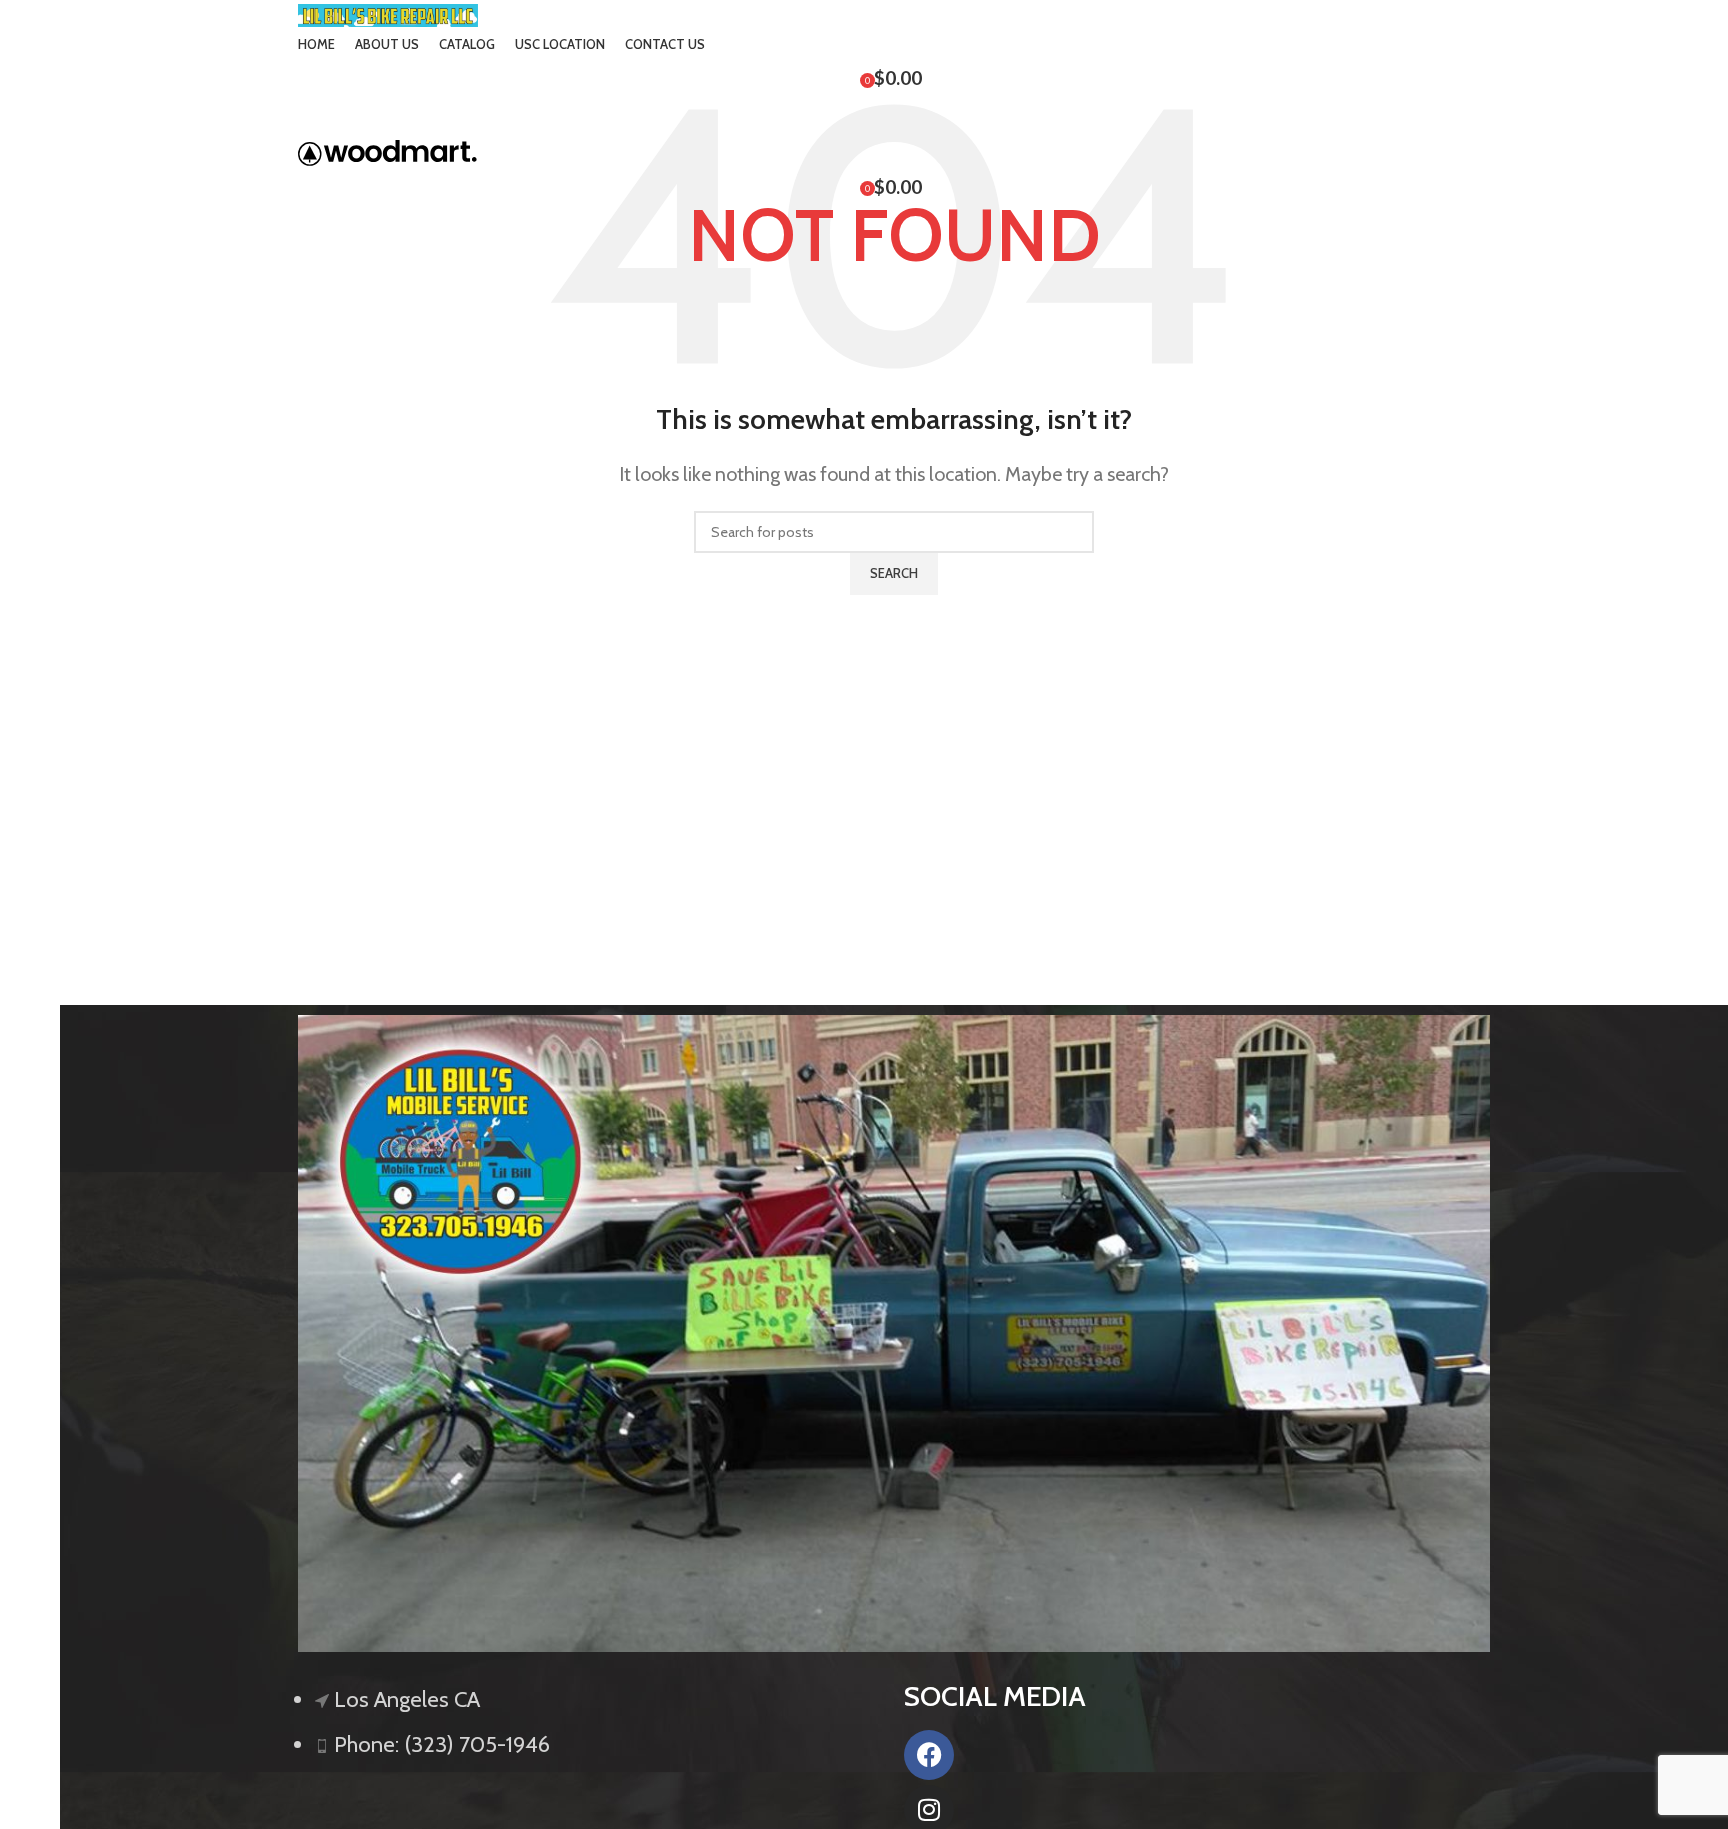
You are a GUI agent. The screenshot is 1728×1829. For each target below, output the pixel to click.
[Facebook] (929, 1755)
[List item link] (591, 1732)
